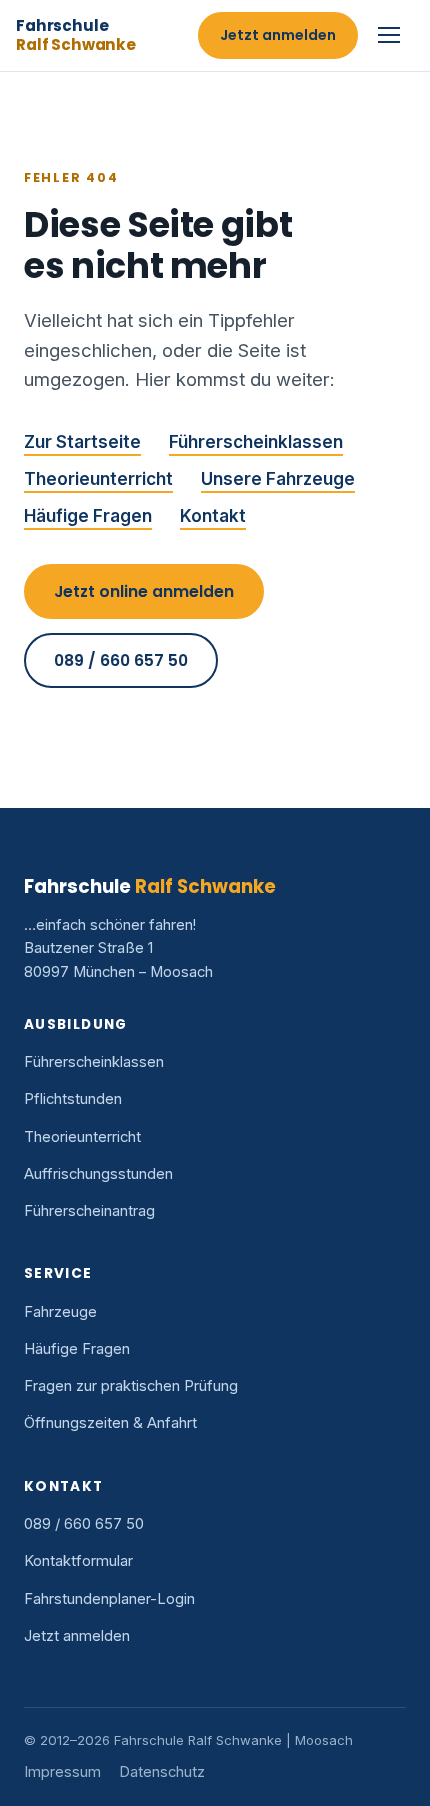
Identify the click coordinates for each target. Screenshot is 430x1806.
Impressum (62, 1772)
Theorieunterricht (98, 479)
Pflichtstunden (73, 1099)
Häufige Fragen (88, 516)
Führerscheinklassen (256, 442)
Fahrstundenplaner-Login (109, 1599)
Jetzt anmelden (278, 35)
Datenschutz (162, 1772)
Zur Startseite (82, 442)
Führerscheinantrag (89, 1211)
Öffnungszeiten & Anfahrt (110, 1423)
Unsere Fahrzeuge (278, 479)
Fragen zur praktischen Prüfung (131, 1386)
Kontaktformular (78, 1561)
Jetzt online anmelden (144, 591)
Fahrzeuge (60, 1312)
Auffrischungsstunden (98, 1174)
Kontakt (213, 516)
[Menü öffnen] (392, 35)
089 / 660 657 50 (121, 660)
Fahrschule (76, 35)
